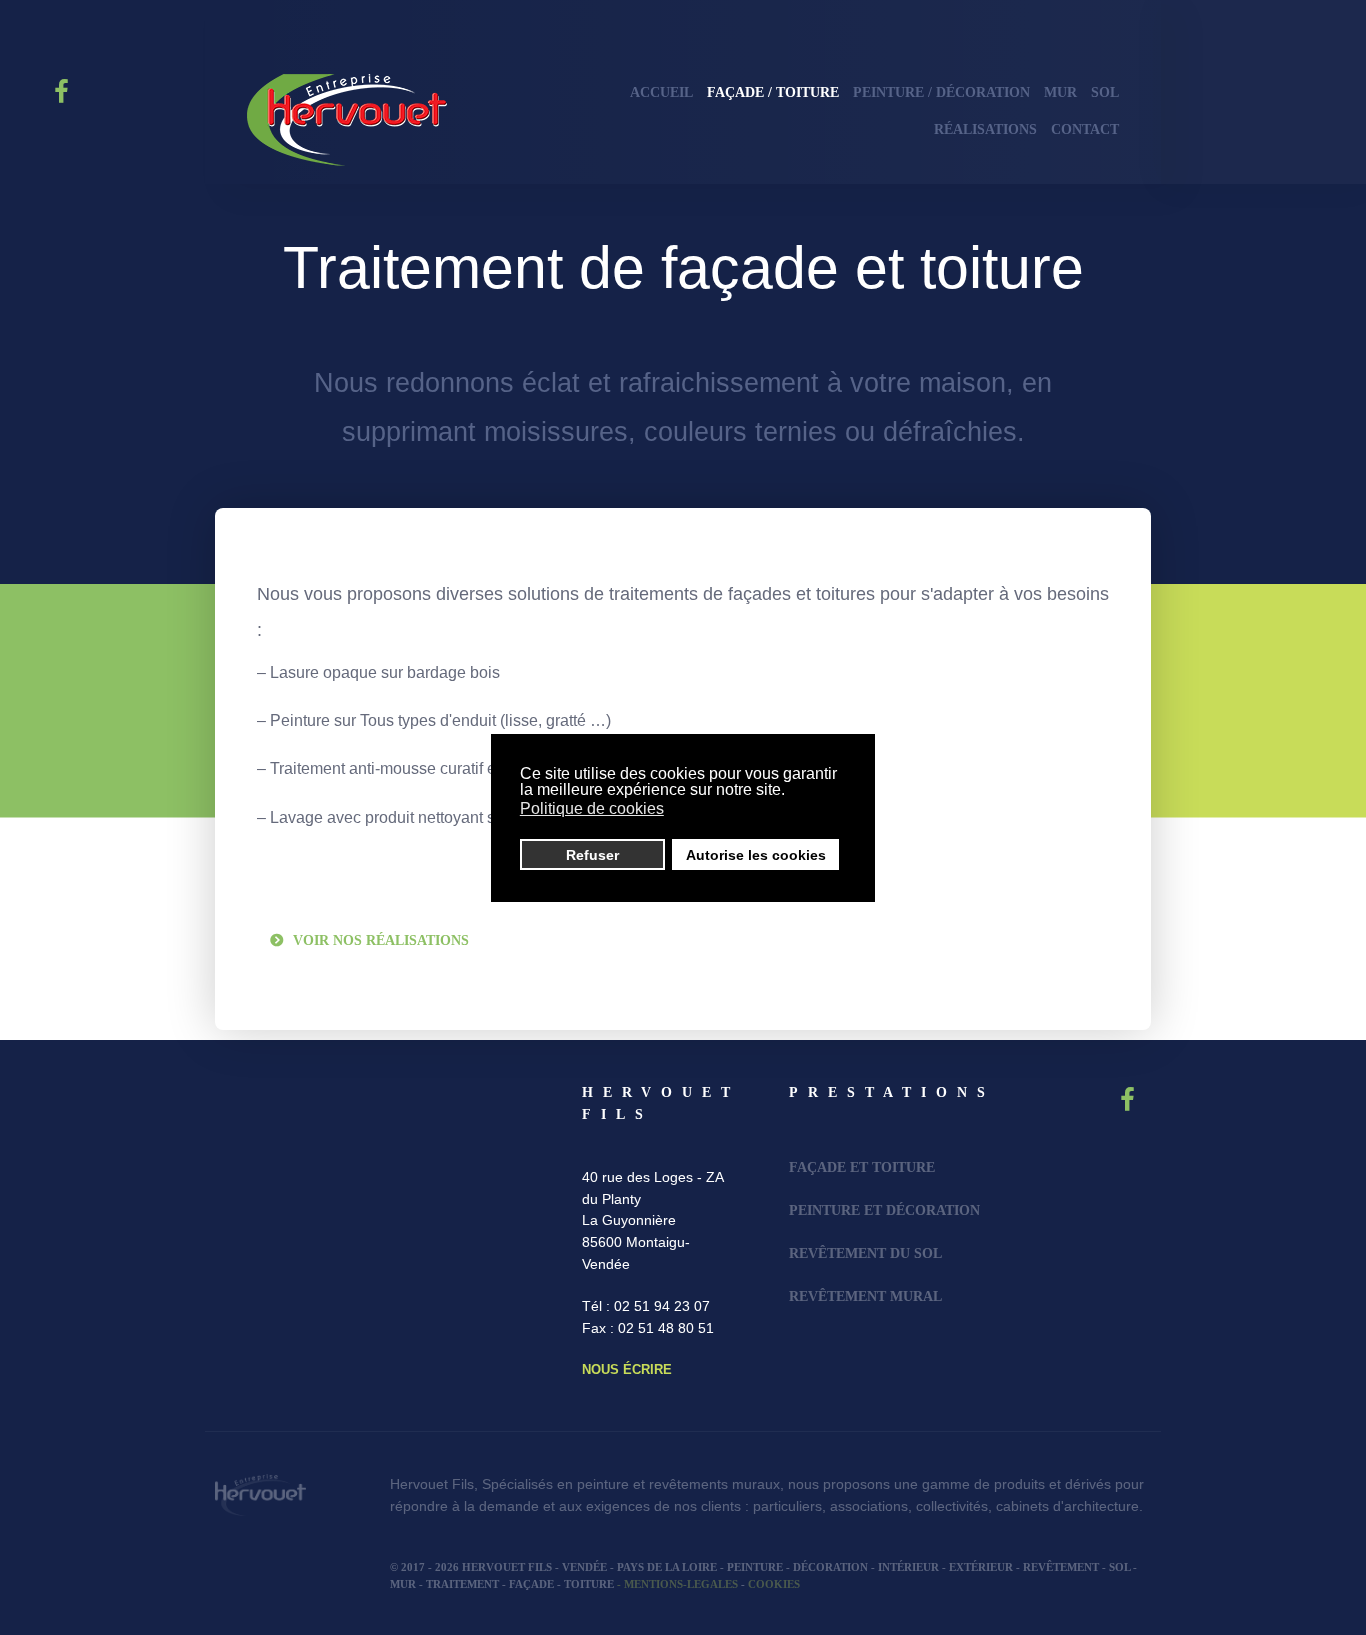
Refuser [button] (592, 855)
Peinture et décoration (884, 1210)
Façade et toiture (862, 1167)
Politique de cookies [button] (592, 808)
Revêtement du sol (865, 1253)
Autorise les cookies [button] (756, 855)
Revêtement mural (865, 1296)
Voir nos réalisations (381, 940)
